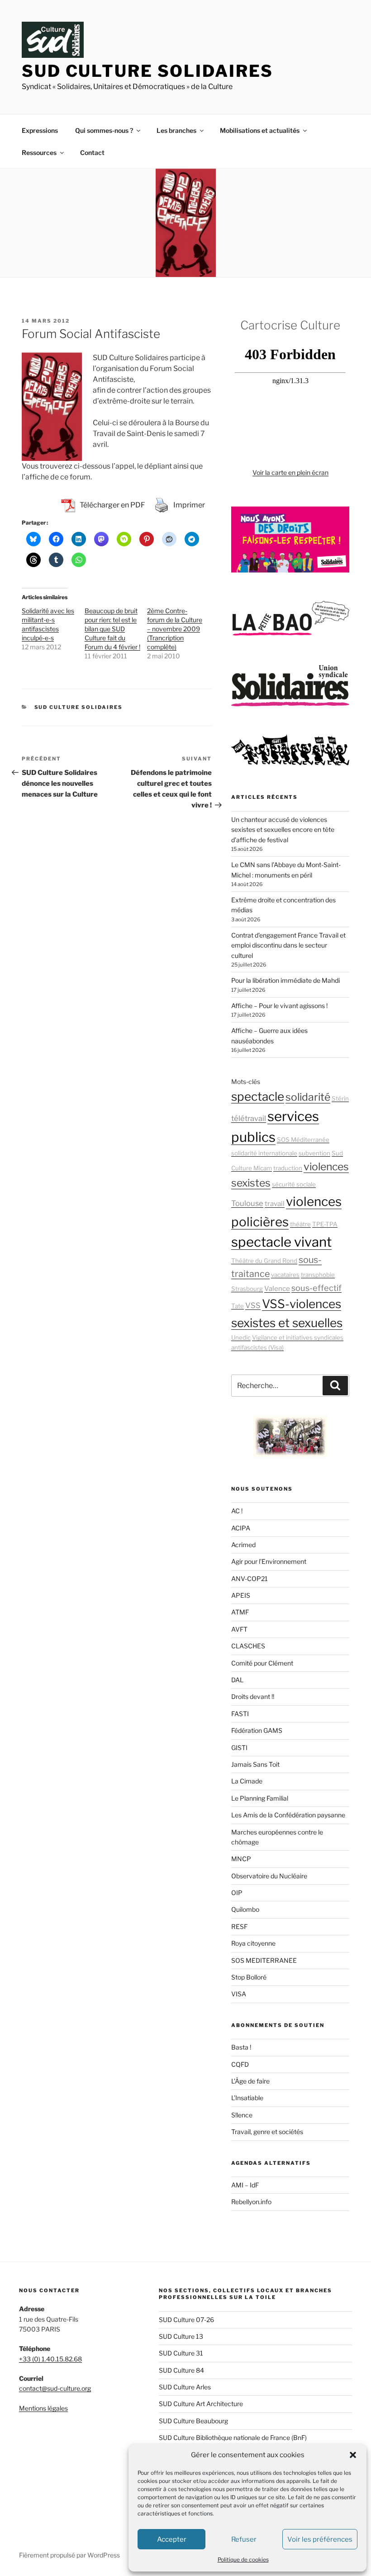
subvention (314, 1153)
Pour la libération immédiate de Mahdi (285, 980)
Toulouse (247, 1203)
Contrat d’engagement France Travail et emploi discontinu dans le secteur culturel (288, 945)
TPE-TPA (325, 1224)
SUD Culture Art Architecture (201, 2404)
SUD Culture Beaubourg (193, 2421)
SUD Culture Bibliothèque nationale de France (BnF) (233, 2438)
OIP (237, 1893)
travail (275, 1204)
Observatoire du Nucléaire (269, 1876)
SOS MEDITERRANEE (264, 1960)
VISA (239, 1994)
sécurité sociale (294, 1184)
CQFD (240, 2064)
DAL (237, 1680)
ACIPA (241, 1528)
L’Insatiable (247, 2098)
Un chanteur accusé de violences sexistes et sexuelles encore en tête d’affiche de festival (283, 830)
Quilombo (245, 1909)
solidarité (308, 1097)
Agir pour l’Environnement (269, 1561)
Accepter (172, 2539)
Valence (277, 1289)
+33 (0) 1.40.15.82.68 (50, 2359)
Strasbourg (247, 1289)
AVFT (239, 1629)
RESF (239, 1926)
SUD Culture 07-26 (186, 2320)
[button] (353, 2455)
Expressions (40, 130)
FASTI (240, 1714)
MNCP (241, 1859)
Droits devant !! (253, 1696)
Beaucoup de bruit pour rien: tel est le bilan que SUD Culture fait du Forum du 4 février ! (112, 629)
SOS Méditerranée (303, 1140)
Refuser (244, 2539)
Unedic (241, 1337)
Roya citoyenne (253, 1943)
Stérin (340, 1098)
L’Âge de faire (250, 2081)
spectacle (258, 1096)
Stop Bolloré (249, 1977)
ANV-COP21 (250, 1579)
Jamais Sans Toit (255, 1764)
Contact (92, 152)
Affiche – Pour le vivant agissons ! (279, 1006)
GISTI (239, 1748)
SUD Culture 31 (181, 2353)
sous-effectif (316, 1288)
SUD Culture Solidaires (147, 71)
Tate (238, 1306)
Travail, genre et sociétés (267, 2132)
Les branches (176, 130)
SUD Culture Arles (185, 2387)
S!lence (242, 2115)
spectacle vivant (281, 1242)
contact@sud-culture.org (55, 2388)
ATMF (240, 1612)
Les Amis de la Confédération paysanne (288, 1815)
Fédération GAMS (257, 1730)
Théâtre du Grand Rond (264, 1261)
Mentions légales (43, 2408)
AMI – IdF (245, 2185)
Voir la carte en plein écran (290, 472)
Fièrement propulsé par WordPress (69, 2555)
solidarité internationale (264, 1153)
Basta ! (241, 2047)
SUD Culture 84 (181, 2370)
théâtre (300, 1224)
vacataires (285, 1275)
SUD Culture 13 (181, 2336)
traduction (288, 1168)
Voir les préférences (320, 2539)
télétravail (249, 1118)
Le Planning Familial (260, 1798)
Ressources (39, 152)
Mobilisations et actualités (260, 130)
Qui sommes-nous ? (104, 130)
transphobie (318, 1275)
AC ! (237, 1511)
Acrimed (243, 1545)
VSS (253, 1305)
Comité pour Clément (262, 1663)
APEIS (241, 1595)
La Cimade (247, 1781)
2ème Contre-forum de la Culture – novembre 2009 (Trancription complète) (175, 629)
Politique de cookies (243, 2560)
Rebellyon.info (251, 2202)
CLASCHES (248, 1646)
